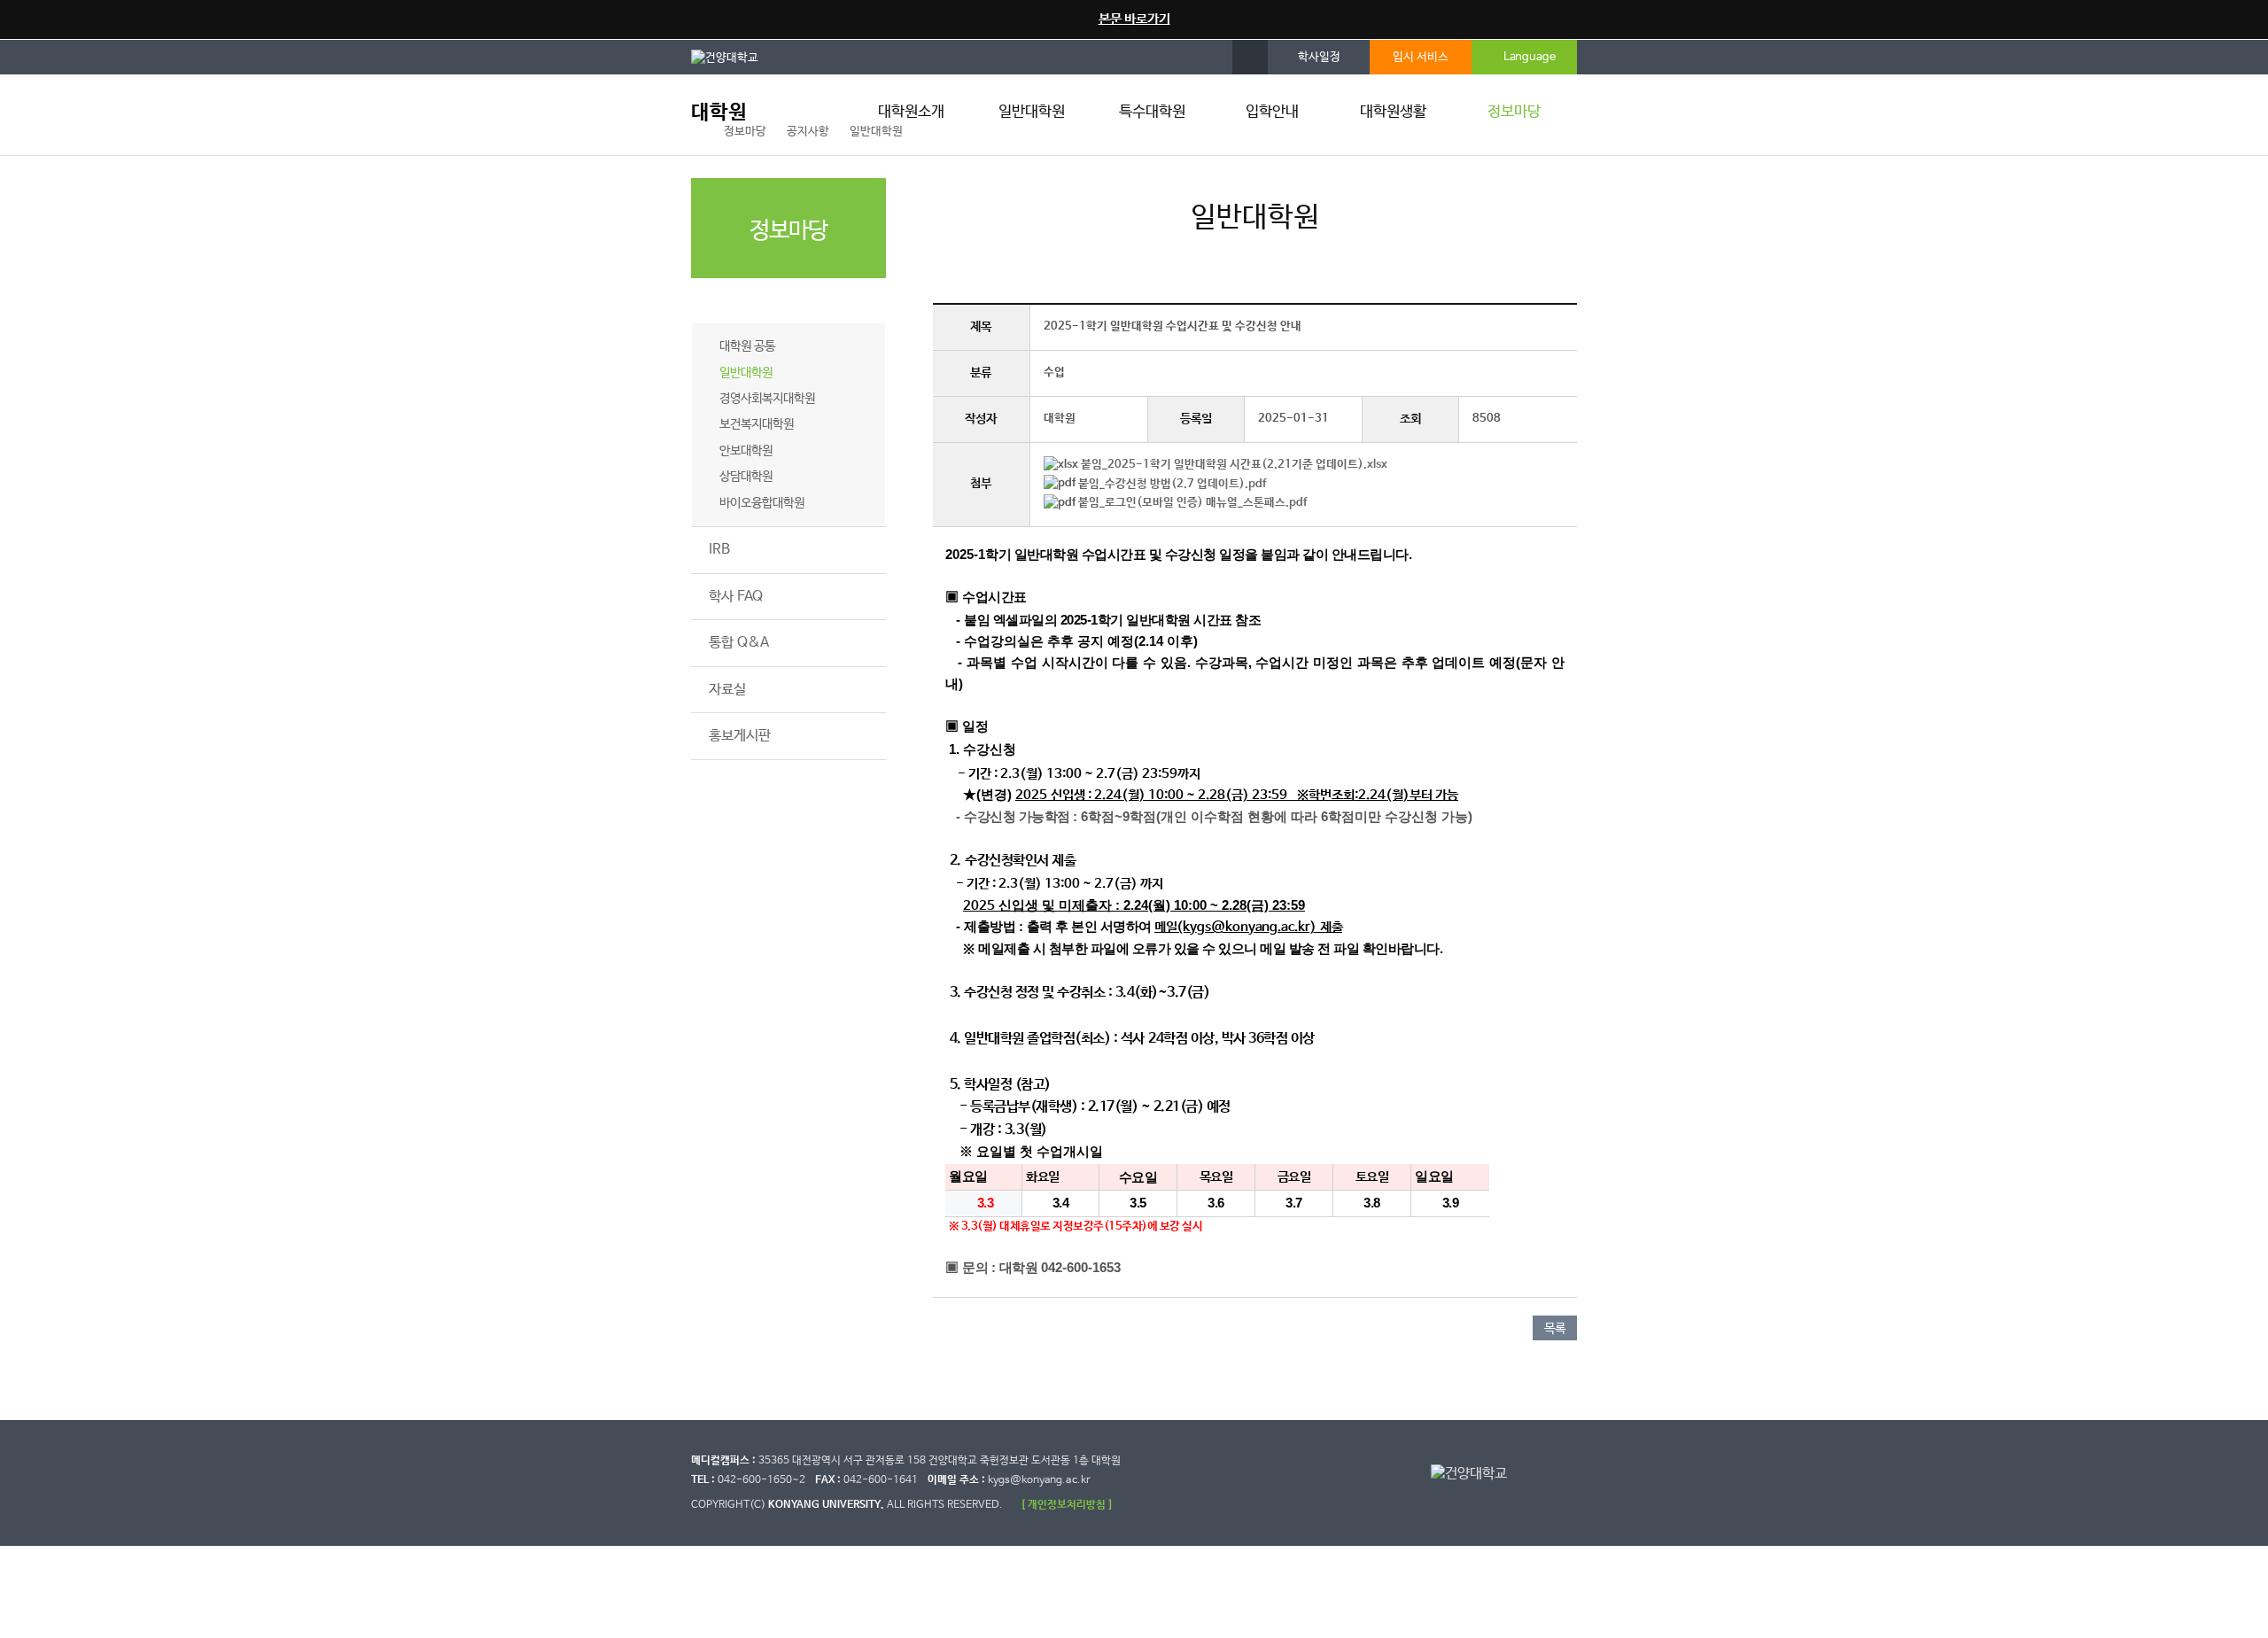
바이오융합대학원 (762, 503)
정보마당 (1514, 112)
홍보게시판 (740, 736)
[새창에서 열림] (734, 57)
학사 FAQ (736, 597)
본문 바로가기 (1134, 19)
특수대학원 (1152, 112)
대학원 (719, 113)
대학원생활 (1393, 112)
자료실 (727, 690)
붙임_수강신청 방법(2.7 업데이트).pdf (1172, 484)
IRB (719, 550)
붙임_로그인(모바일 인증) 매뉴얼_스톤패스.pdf (1192, 503)
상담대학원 (746, 477)
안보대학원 (746, 451)
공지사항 (734, 301)
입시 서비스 (1421, 57)
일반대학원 (1032, 112)
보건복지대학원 (757, 424)
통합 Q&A (739, 643)
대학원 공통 (747, 346)
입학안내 (1272, 112)
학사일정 (1319, 57)
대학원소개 (911, 112)
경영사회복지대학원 (767, 399)
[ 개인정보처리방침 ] (1067, 1505)
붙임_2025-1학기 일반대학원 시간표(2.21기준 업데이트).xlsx (1234, 465)
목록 (1555, 1329)
